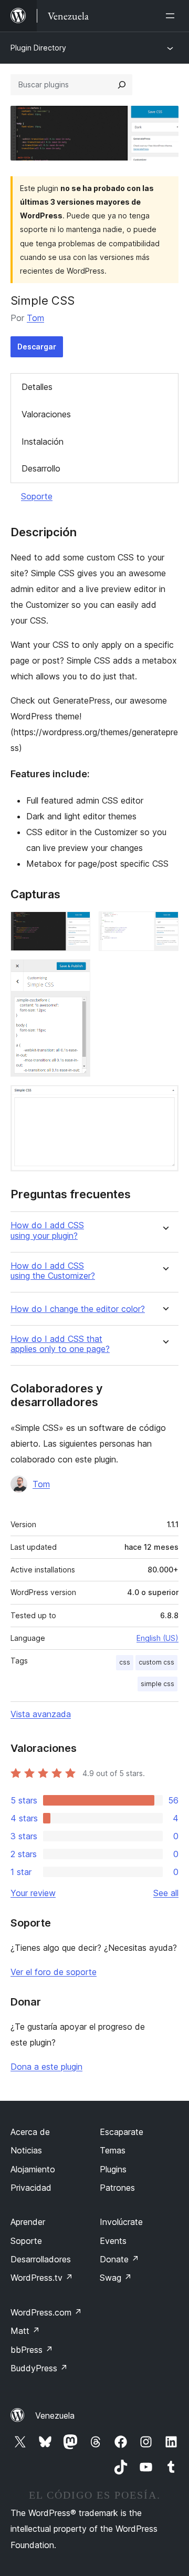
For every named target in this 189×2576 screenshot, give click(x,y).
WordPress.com (46, 2312)
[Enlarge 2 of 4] (164, 926)
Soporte (37, 496)
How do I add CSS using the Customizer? (53, 1271)
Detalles (37, 387)
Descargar (37, 347)
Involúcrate (121, 2222)
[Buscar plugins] (122, 85)
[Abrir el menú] (172, 16)
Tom (35, 318)
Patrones (117, 2188)
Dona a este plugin (46, 2067)
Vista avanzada (41, 1714)
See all (166, 1893)
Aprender (28, 2222)
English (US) (157, 1638)
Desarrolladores (41, 2259)
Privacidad (31, 2188)
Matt (25, 2331)
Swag (116, 2278)
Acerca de (30, 2132)
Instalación (43, 442)
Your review (33, 1893)
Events (113, 2241)
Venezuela (55, 2415)
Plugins (113, 2169)
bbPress (32, 2350)
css (125, 1662)
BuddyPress (39, 2368)
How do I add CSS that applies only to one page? (60, 1344)
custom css (156, 1662)
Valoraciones (46, 414)
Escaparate (122, 2132)
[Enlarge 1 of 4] (76, 926)
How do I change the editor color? (78, 1309)
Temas (113, 2150)
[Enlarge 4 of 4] (164, 1099)
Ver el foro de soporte (54, 1972)
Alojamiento (33, 2169)
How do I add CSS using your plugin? (47, 1230)
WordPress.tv (42, 2278)
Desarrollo (41, 468)
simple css (157, 1684)
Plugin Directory (38, 48)
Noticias (26, 2150)
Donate (119, 2259)
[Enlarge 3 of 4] (76, 974)
